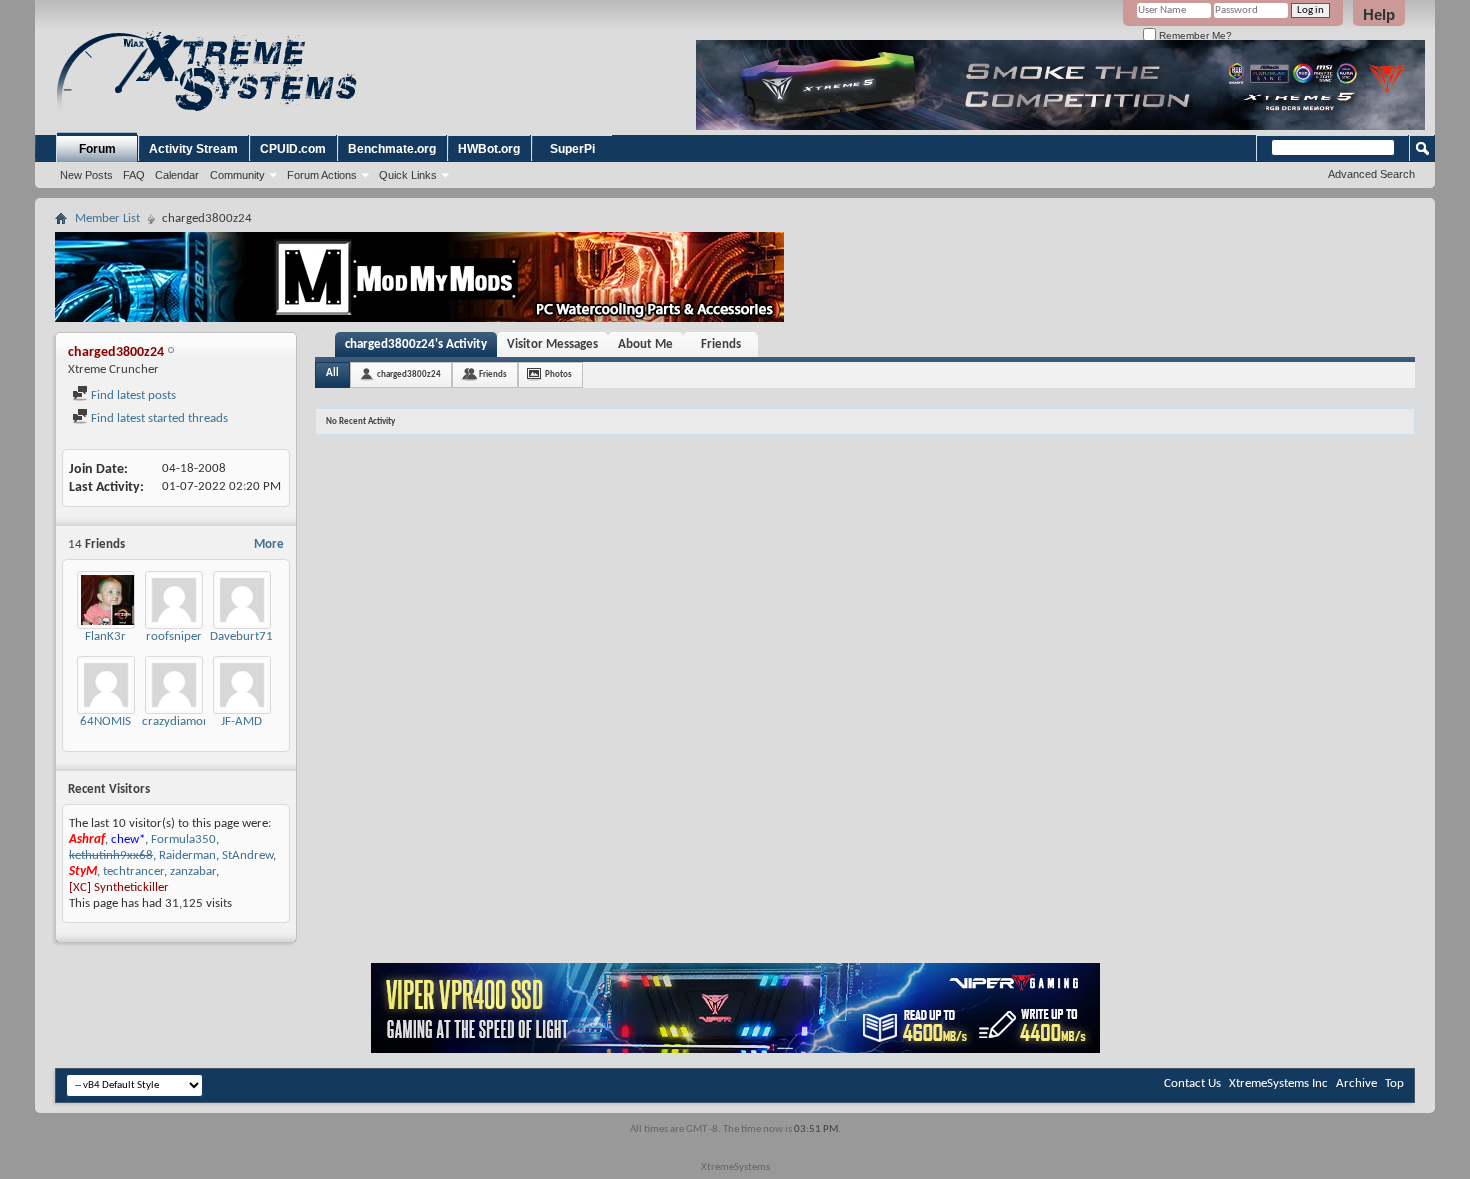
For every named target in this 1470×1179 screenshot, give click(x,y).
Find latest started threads (158, 418)
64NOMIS (105, 721)
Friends (721, 344)
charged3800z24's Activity (416, 344)
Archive (1356, 1083)
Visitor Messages (552, 344)
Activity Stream (193, 149)
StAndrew (247, 855)
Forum (97, 149)
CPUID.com (293, 149)
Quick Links (408, 175)
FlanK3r (105, 636)
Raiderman (187, 855)
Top (1394, 1083)
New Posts (86, 175)
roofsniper (174, 636)
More (269, 544)
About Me (645, 344)
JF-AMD (241, 721)
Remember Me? (1194, 35)
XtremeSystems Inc (1278, 1083)
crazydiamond (179, 721)
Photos (558, 374)
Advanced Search (1371, 174)
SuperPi (572, 149)
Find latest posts (132, 395)
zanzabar (193, 871)
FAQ (134, 175)
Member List (107, 218)
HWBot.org (489, 149)
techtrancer (133, 871)
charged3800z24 (409, 374)
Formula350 (183, 839)
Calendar (177, 175)
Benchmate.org (392, 149)
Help (1379, 14)
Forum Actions (322, 175)
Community (237, 175)
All (332, 373)
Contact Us (1192, 1083)
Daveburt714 (245, 636)
